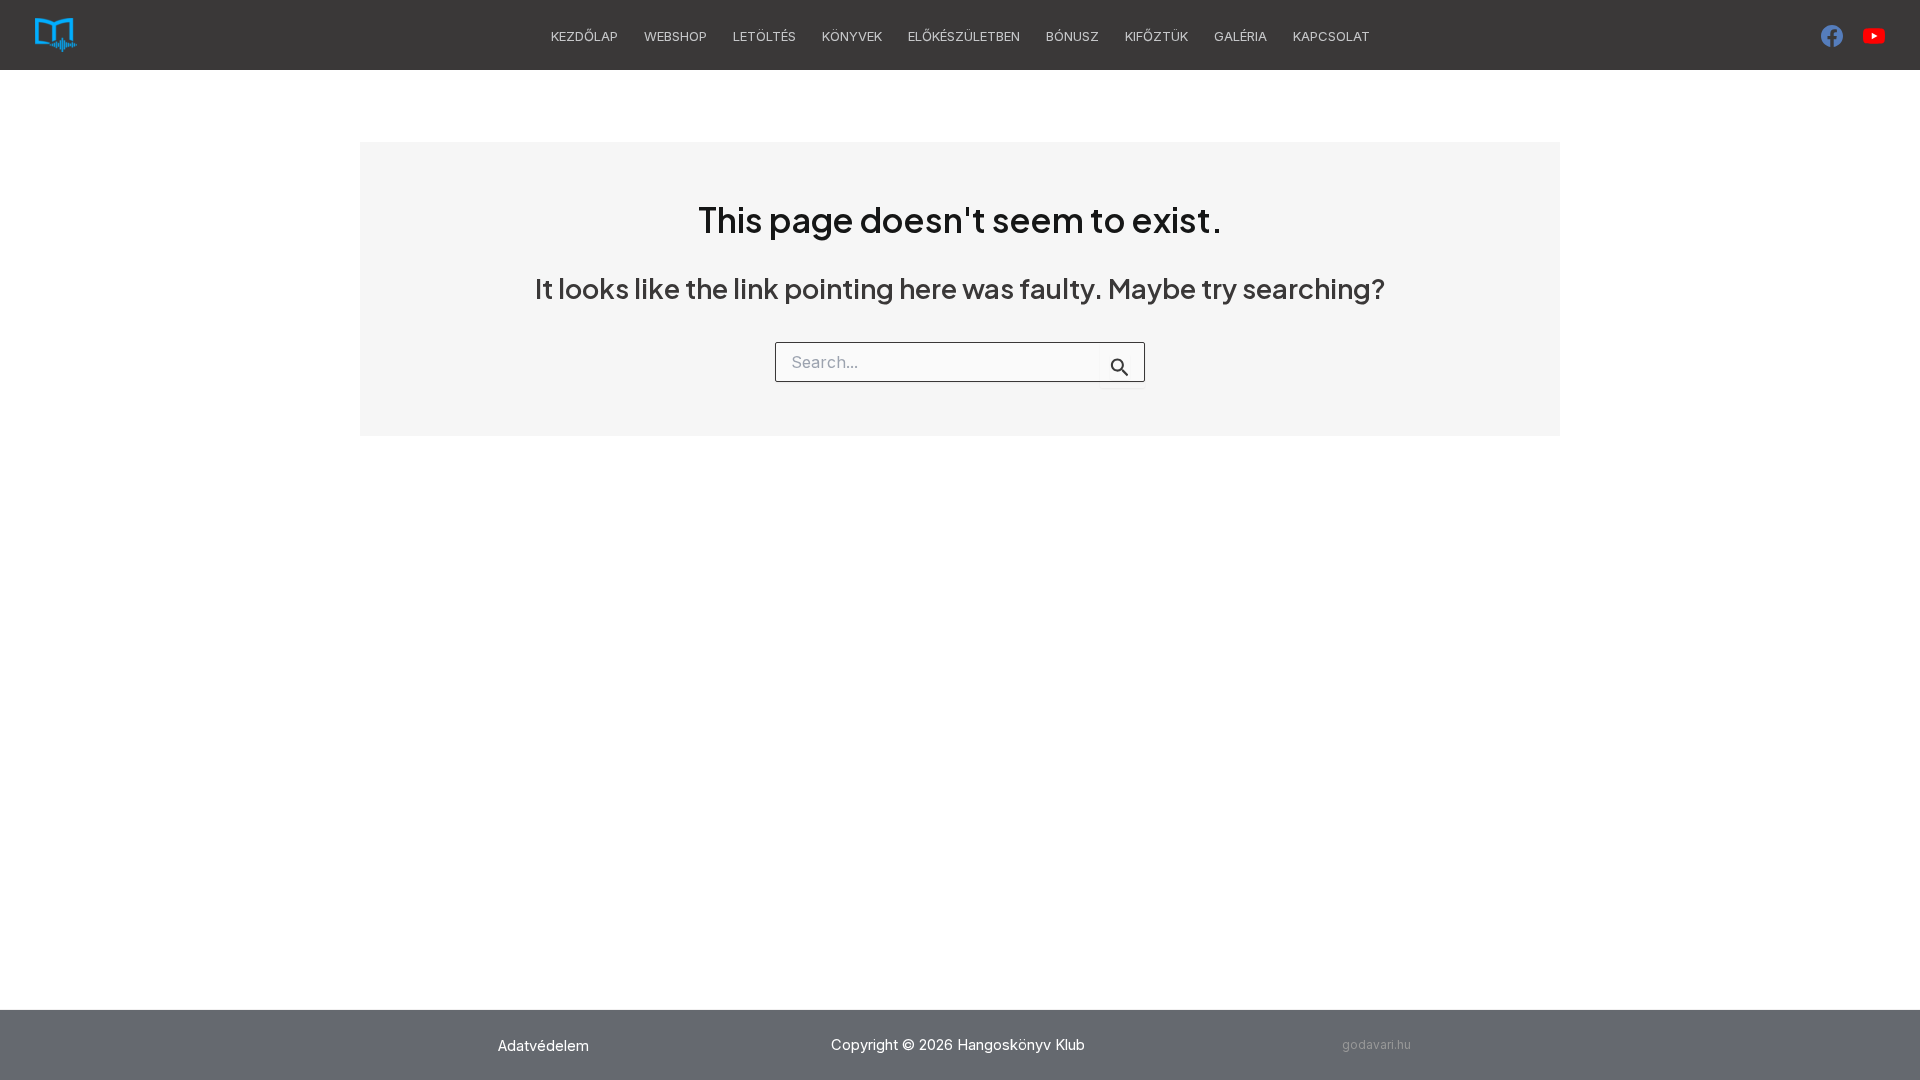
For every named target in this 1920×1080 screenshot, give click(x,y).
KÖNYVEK (852, 36)
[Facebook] (1832, 36)
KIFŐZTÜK (1156, 36)
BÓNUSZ (1072, 36)
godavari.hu (1376, 1044)
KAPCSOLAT (1331, 36)
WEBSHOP (675, 36)
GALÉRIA (1240, 36)
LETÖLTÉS (764, 36)
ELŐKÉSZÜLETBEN (964, 36)
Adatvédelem (543, 1046)
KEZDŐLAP (584, 36)
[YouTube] (1874, 36)
